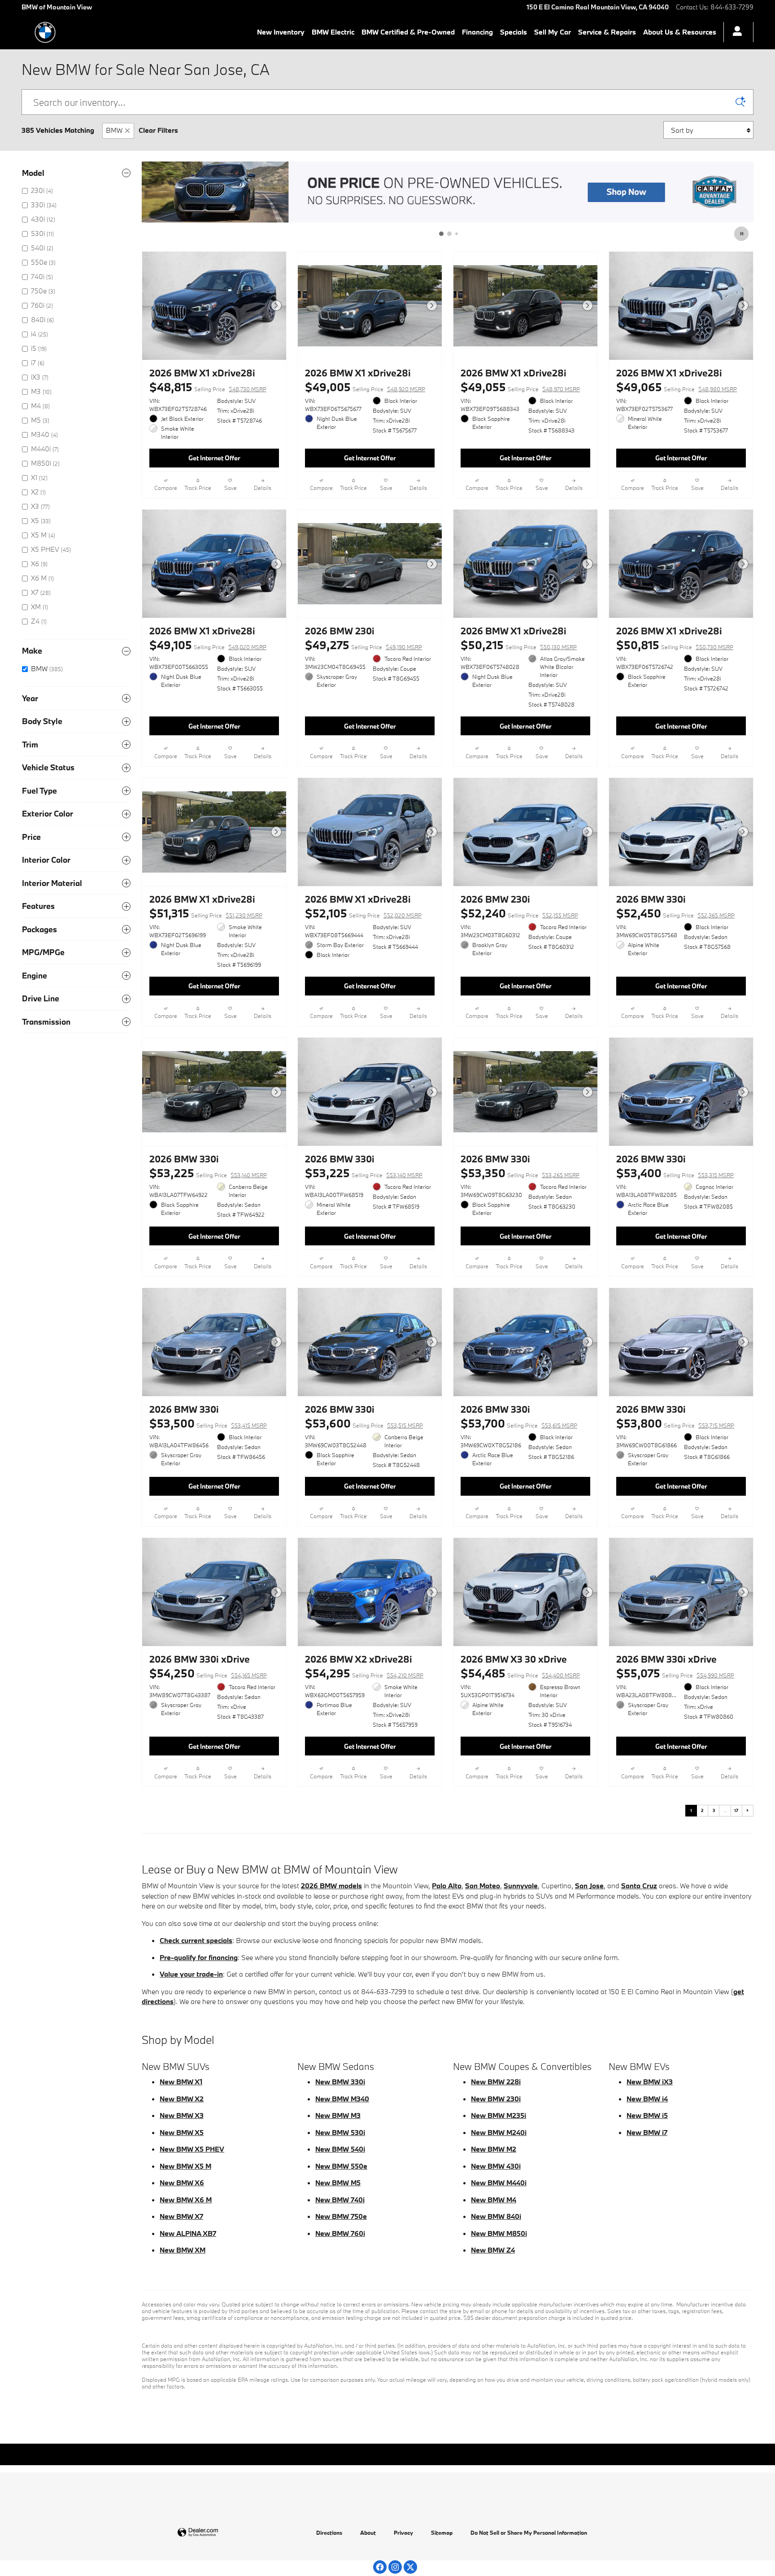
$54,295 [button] (364, 1673)
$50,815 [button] (675, 645)
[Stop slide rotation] (742, 234)
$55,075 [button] (675, 1673)
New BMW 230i (496, 2099)
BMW (114, 130)
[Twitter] (410, 2567)
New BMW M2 (494, 2149)
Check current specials (196, 1940)
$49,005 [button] (365, 387)
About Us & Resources (680, 32)
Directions (329, 2532)
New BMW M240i (499, 2132)
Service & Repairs (607, 32)
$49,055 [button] (520, 387)
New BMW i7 (647, 2132)
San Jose (589, 1886)
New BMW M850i (499, 2233)
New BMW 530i (340, 2132)
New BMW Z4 (493, 2250)
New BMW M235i (499, 2115)
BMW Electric (333, 32)
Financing (477, 32)
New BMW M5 (338, 2183)
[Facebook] (380, 2567)
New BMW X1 (181, 2082)
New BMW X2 (182, 2099)
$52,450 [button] (675, 913)
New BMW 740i (340, 2200)
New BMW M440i (499, 2183)
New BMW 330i (340, 2082)
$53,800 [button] (675, 1423)
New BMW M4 (494, 2200)
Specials (514, 32)
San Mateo (483, 1886)
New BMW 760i (340, 2233)
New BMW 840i (496, 2216)
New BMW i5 (647, 2115)
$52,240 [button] (519, 913)
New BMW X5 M (185, 2166)
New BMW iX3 (650, 2082)
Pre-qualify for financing (199, 1957)
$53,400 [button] (675, 1173)
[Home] (45, 32)
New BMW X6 (182, 2183)
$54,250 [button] (208, 1673)
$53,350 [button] (520, 1173)
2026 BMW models (331, 1886)
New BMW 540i (340, 2149)
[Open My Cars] (735, 32)
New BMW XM (183, 2250)
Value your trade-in (191, 1974)
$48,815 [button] (208, 387)
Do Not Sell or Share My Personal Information (529, 2532)
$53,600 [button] (364, 1423)
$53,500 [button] (208, 1423)
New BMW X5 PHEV (192, 2149)
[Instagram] (395, 2567)
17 (736, 1810)
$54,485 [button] (520, 1673)
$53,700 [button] (519, 1423)
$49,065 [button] (677, 387)
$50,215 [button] (519, 645)
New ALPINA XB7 (188, 2233)
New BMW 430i (496, 2166)
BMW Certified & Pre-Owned (408, 32)
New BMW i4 (647, 2099)
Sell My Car (553, 32)
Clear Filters (158, 130)
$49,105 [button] (208, 645)
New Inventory (281, 32)
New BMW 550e (341, 2166)
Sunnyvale (521, 1886)
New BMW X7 (181, 2216)
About (368, 2532)
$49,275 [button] (364, 645)
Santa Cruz (639, 1886)
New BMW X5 (182, 2132)
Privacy (403, 2532)
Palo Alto (447, 1886)
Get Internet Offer (214, 458)
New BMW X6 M (186, 2200)
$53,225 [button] (208, 1173)
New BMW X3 (182, 2115)
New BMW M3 (338, 2115)
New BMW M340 (342, 2099)
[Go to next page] (748, 1811)
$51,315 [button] (206, 913)
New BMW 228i (496, 2082)
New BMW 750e (341, 2216)
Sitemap (442, 2532)
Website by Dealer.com (220, 2533)
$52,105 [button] (363, 913)
